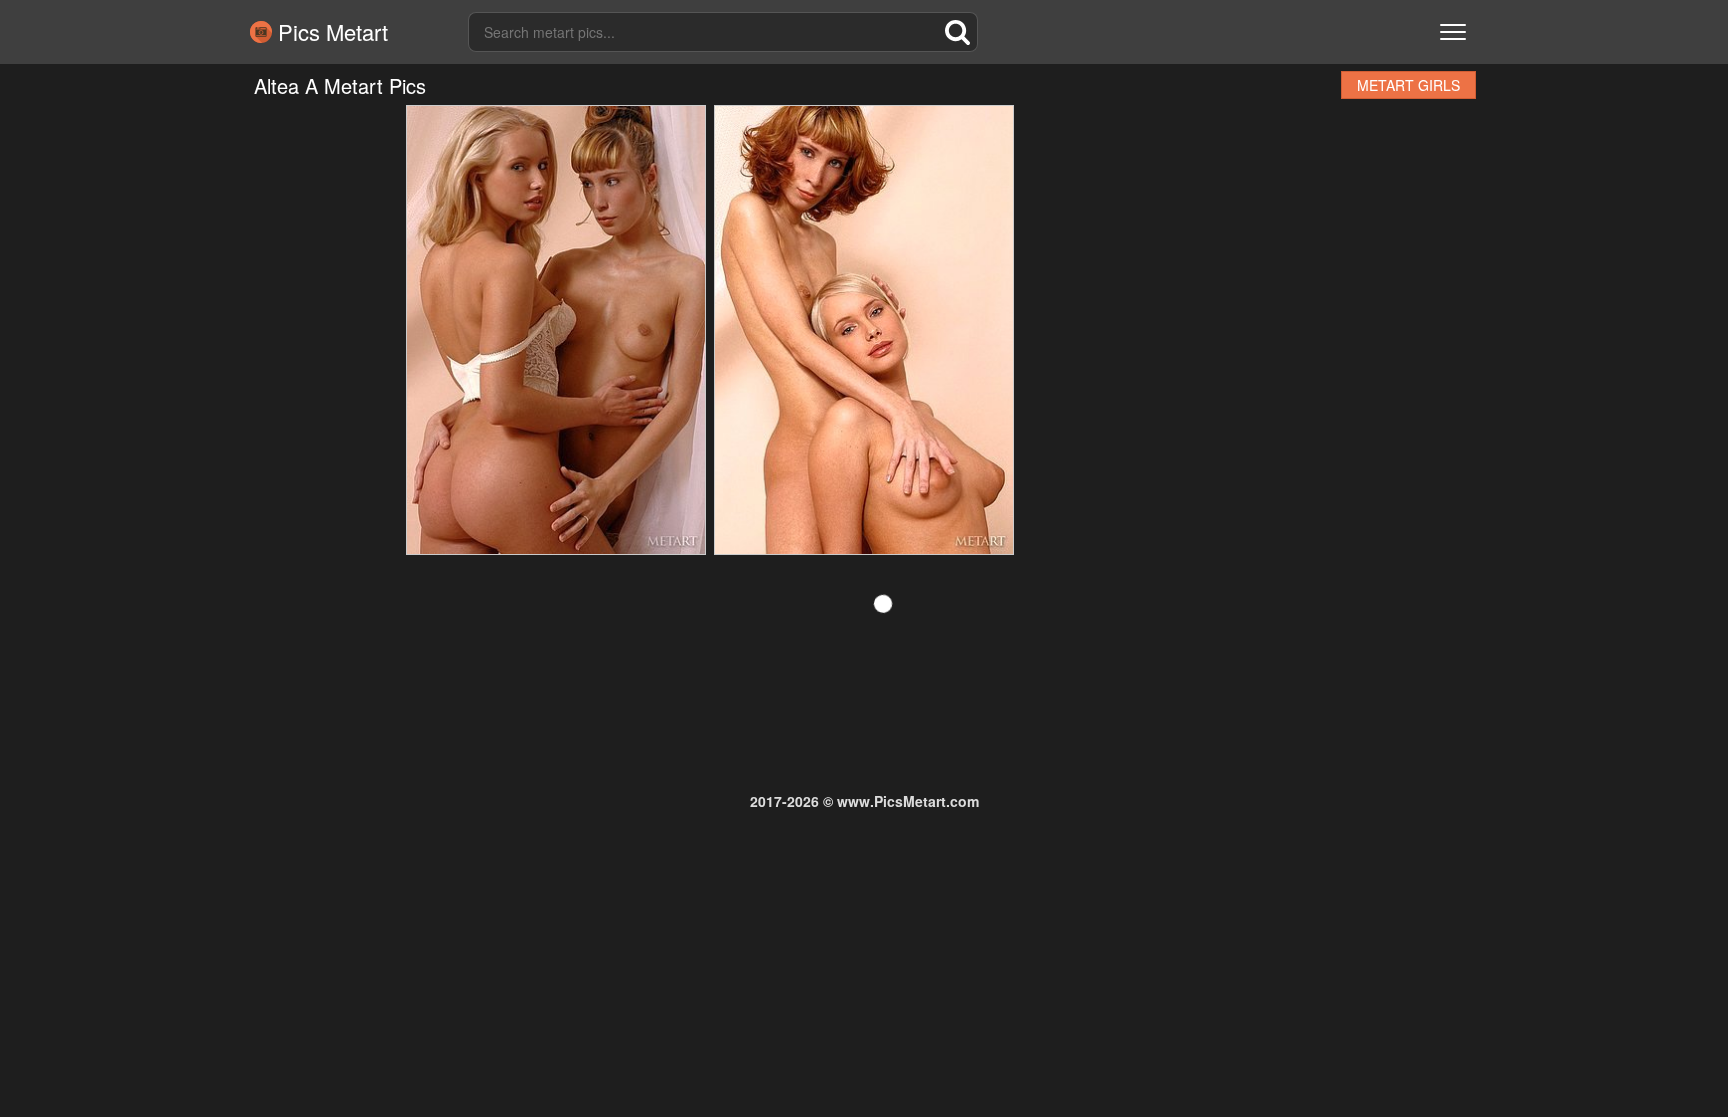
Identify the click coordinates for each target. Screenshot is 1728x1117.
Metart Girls (1408, 85)
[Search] (958, 32)
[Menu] (1453, 32)
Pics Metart (330, 32)
